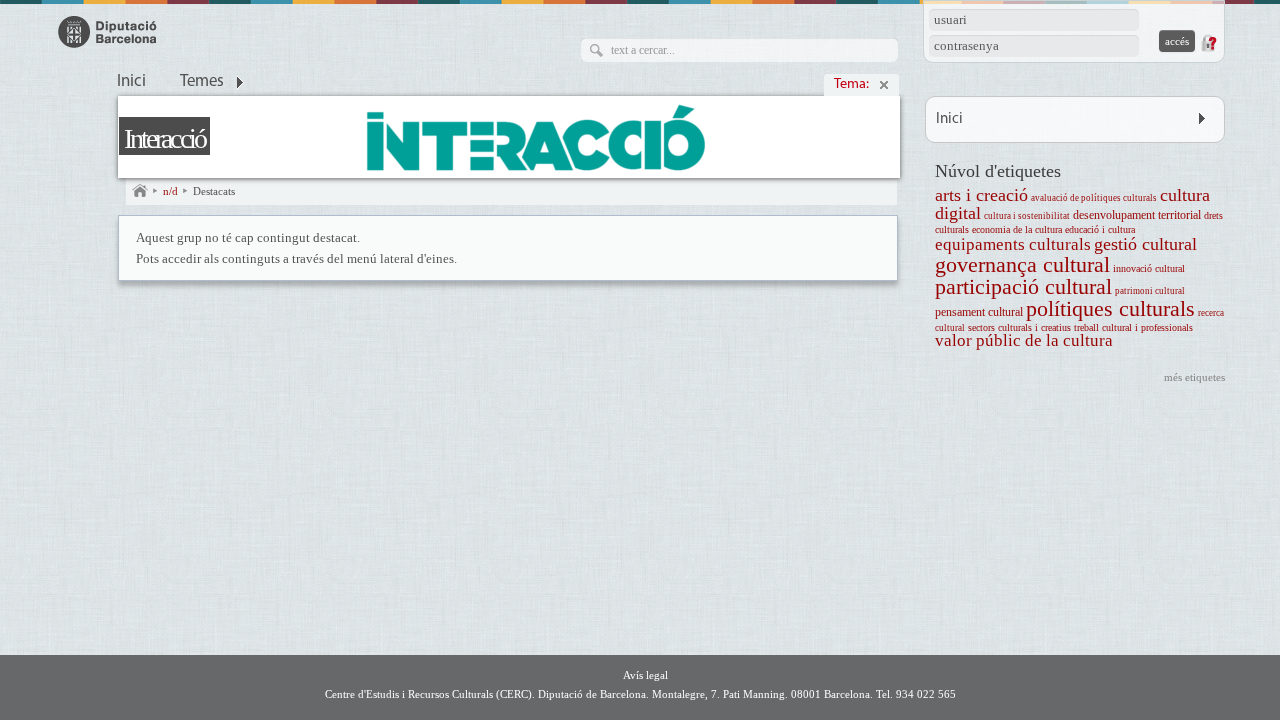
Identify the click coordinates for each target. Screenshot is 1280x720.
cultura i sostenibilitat (1027, 216)
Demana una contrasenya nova (1208, 43)
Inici (131, 82)
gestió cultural (1145, 244)
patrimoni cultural (1150, 291)
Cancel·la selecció (884, 85)
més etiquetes (1194, 377)
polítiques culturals (1110, 308)
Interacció (164, 138)
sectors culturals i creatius (1019, 327)
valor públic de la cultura (1024, 340)
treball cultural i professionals (1133, 327)
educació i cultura (1100, 229)
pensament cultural (979, 312)
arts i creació (981, 195)
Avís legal (645, 675)
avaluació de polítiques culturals (1094, 198)
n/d (170, 191)
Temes (202, 82)
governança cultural (1022, 264)
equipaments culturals (1013, 244)
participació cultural (1023, 286)
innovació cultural (1149, 268)
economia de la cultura (1017, 229)
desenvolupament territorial (1137, 215)
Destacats (214, 191)
